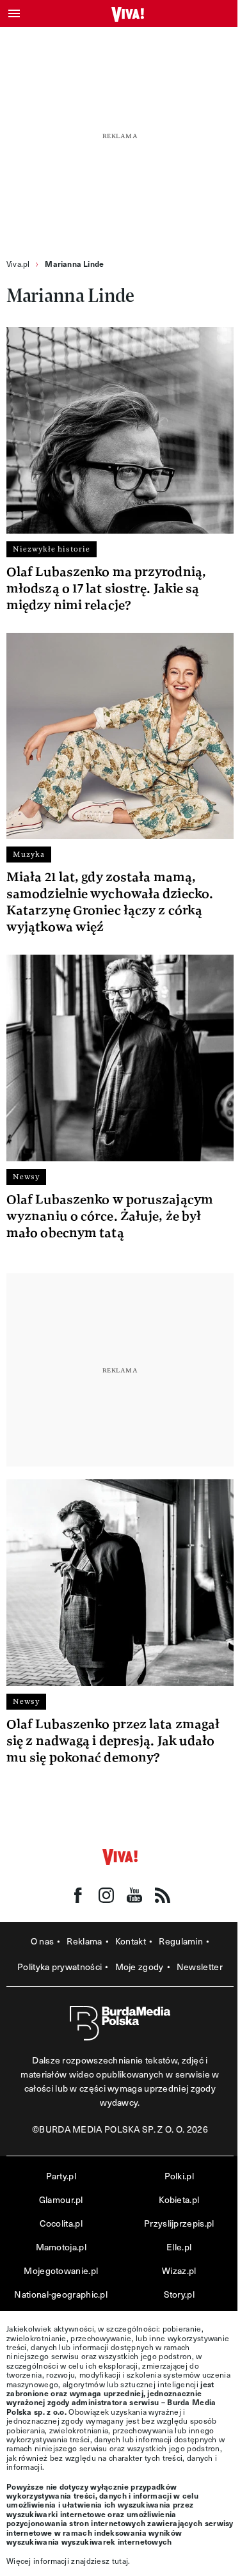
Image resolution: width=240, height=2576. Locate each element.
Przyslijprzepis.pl (179, 2223)
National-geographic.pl (61, 2294)
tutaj (120, 2561)
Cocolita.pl (61, 2223)
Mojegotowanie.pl (61, 2270)
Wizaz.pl (179, 2270)
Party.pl (61, 2176)
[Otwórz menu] (14, 13)
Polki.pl (179, 2176)
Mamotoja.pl (61, 2247)
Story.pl (179, 2294)
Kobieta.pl (179, 2199)
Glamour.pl (61, 2199)
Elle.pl (179, 2247)
